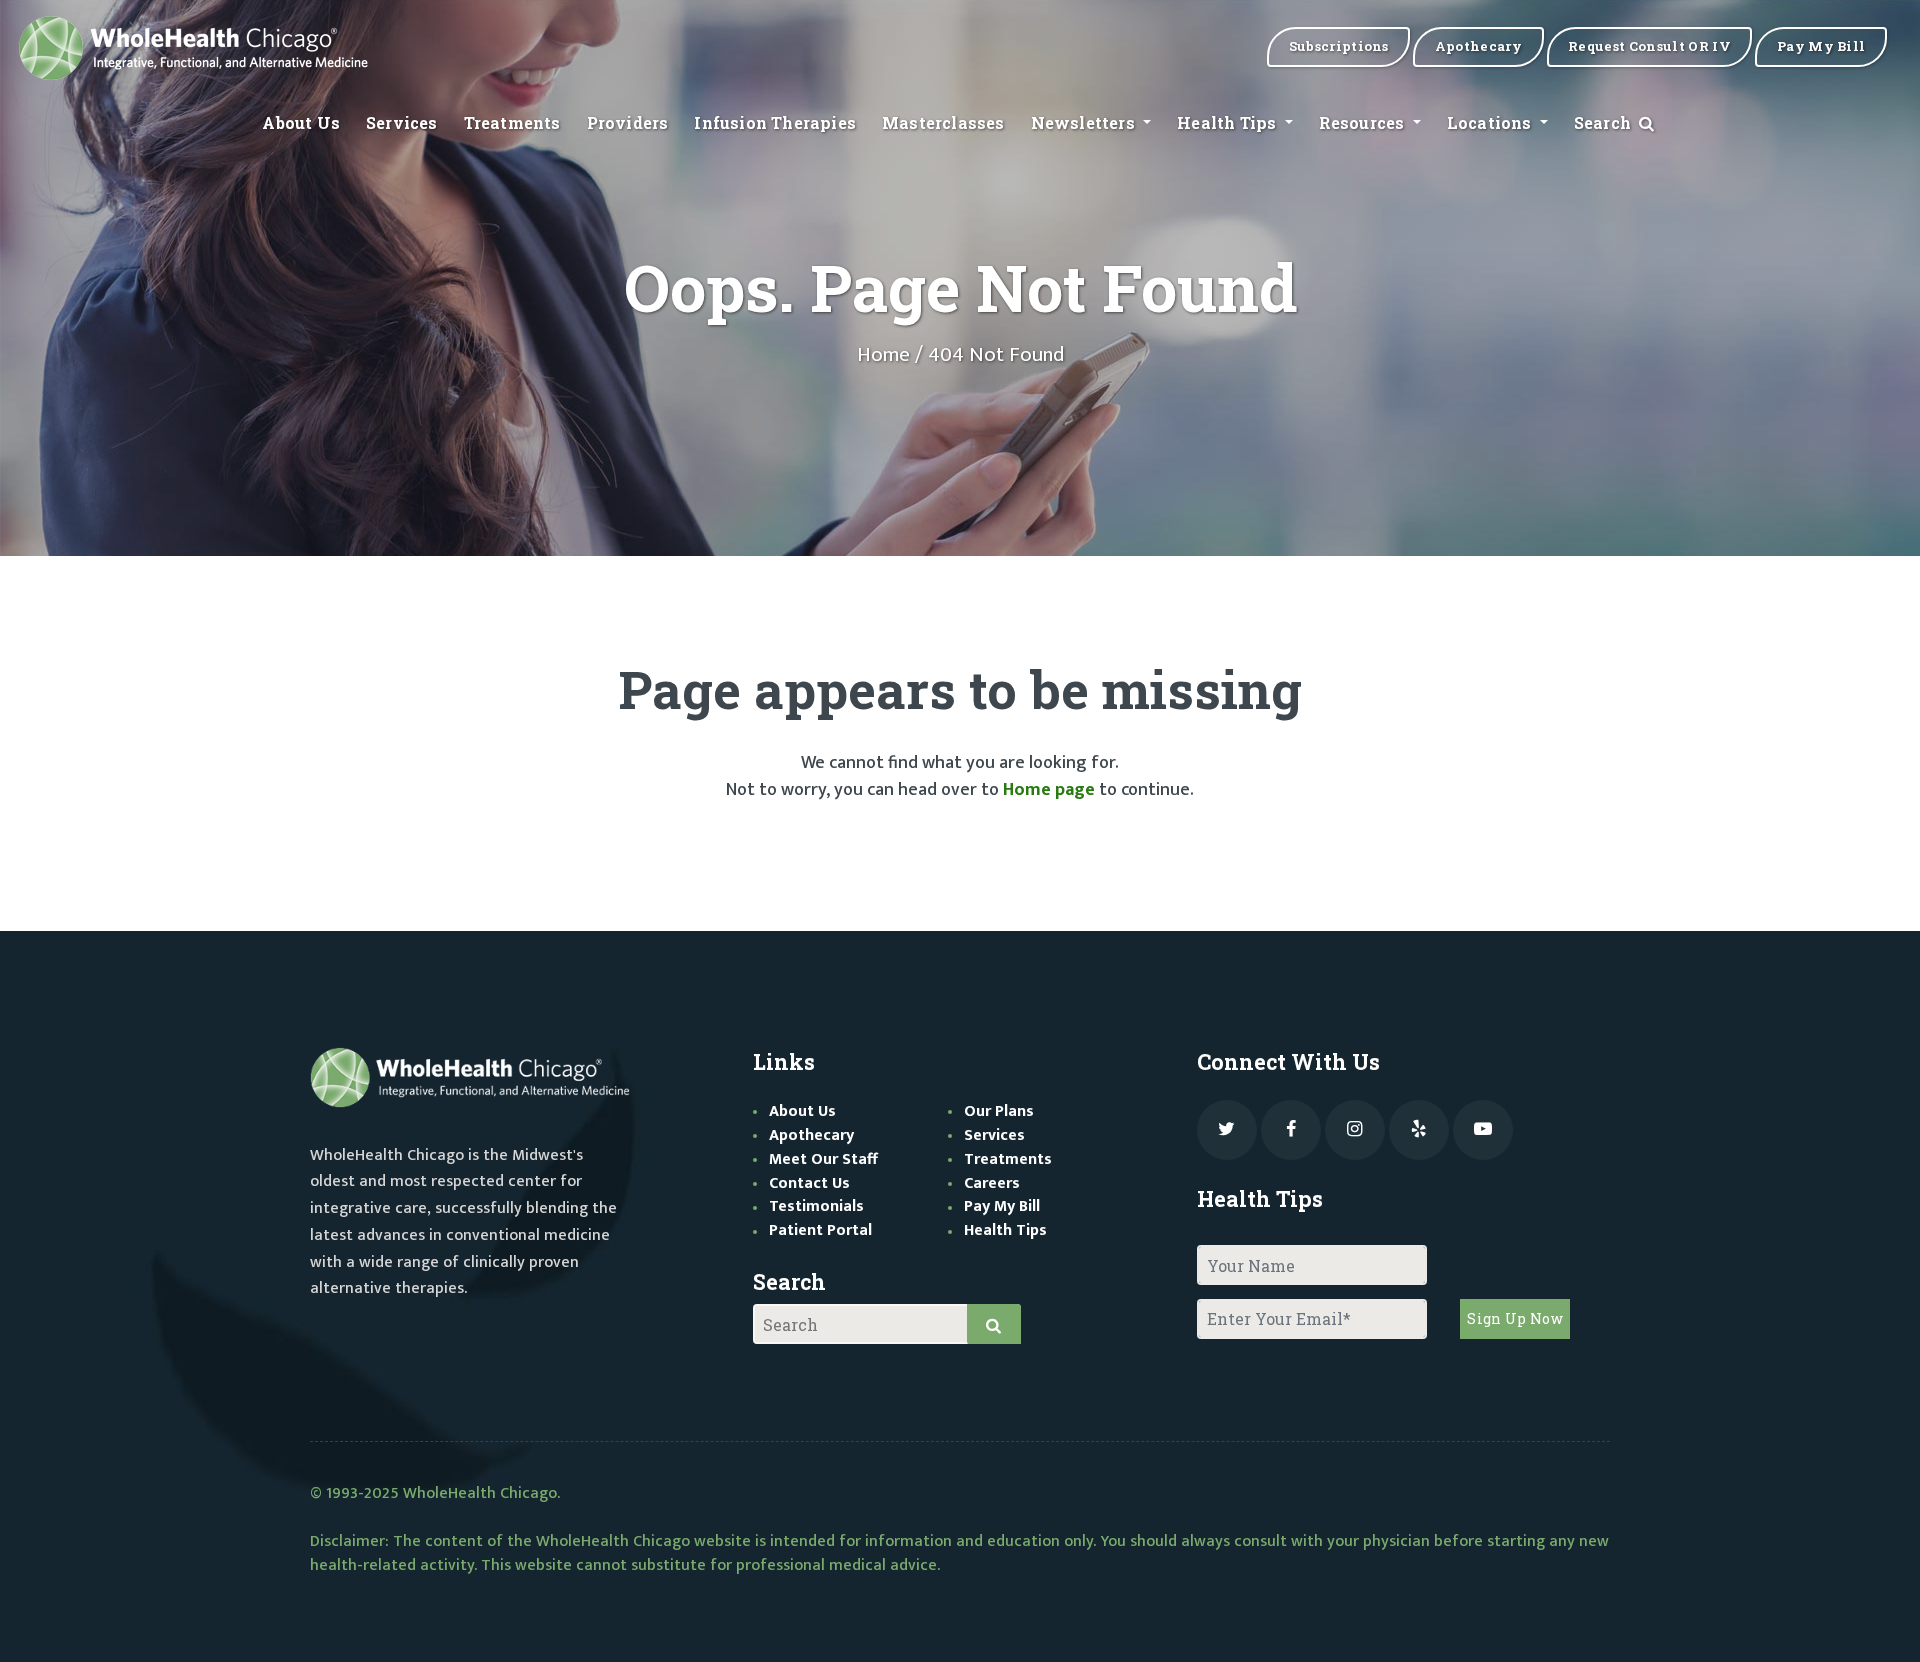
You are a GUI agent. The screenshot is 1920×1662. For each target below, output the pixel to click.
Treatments (512, 122)
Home (883, 355)
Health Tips (1228, 122)
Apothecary (811, 1135)
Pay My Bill (1002, 1206)
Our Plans (999, 1111)
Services (402, 122)
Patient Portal (820, 1230)
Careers (992, 1183)
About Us (301, 122)
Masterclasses (943, 122)
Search (1604, 122)
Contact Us (809, 1183)
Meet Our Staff (823, 1159)
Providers (628, 122)
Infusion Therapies (775, 122)
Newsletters (1085, 122)
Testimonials (816, 1206)
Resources (1364, 122)
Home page (1049, 790)
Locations (1491, 122)
